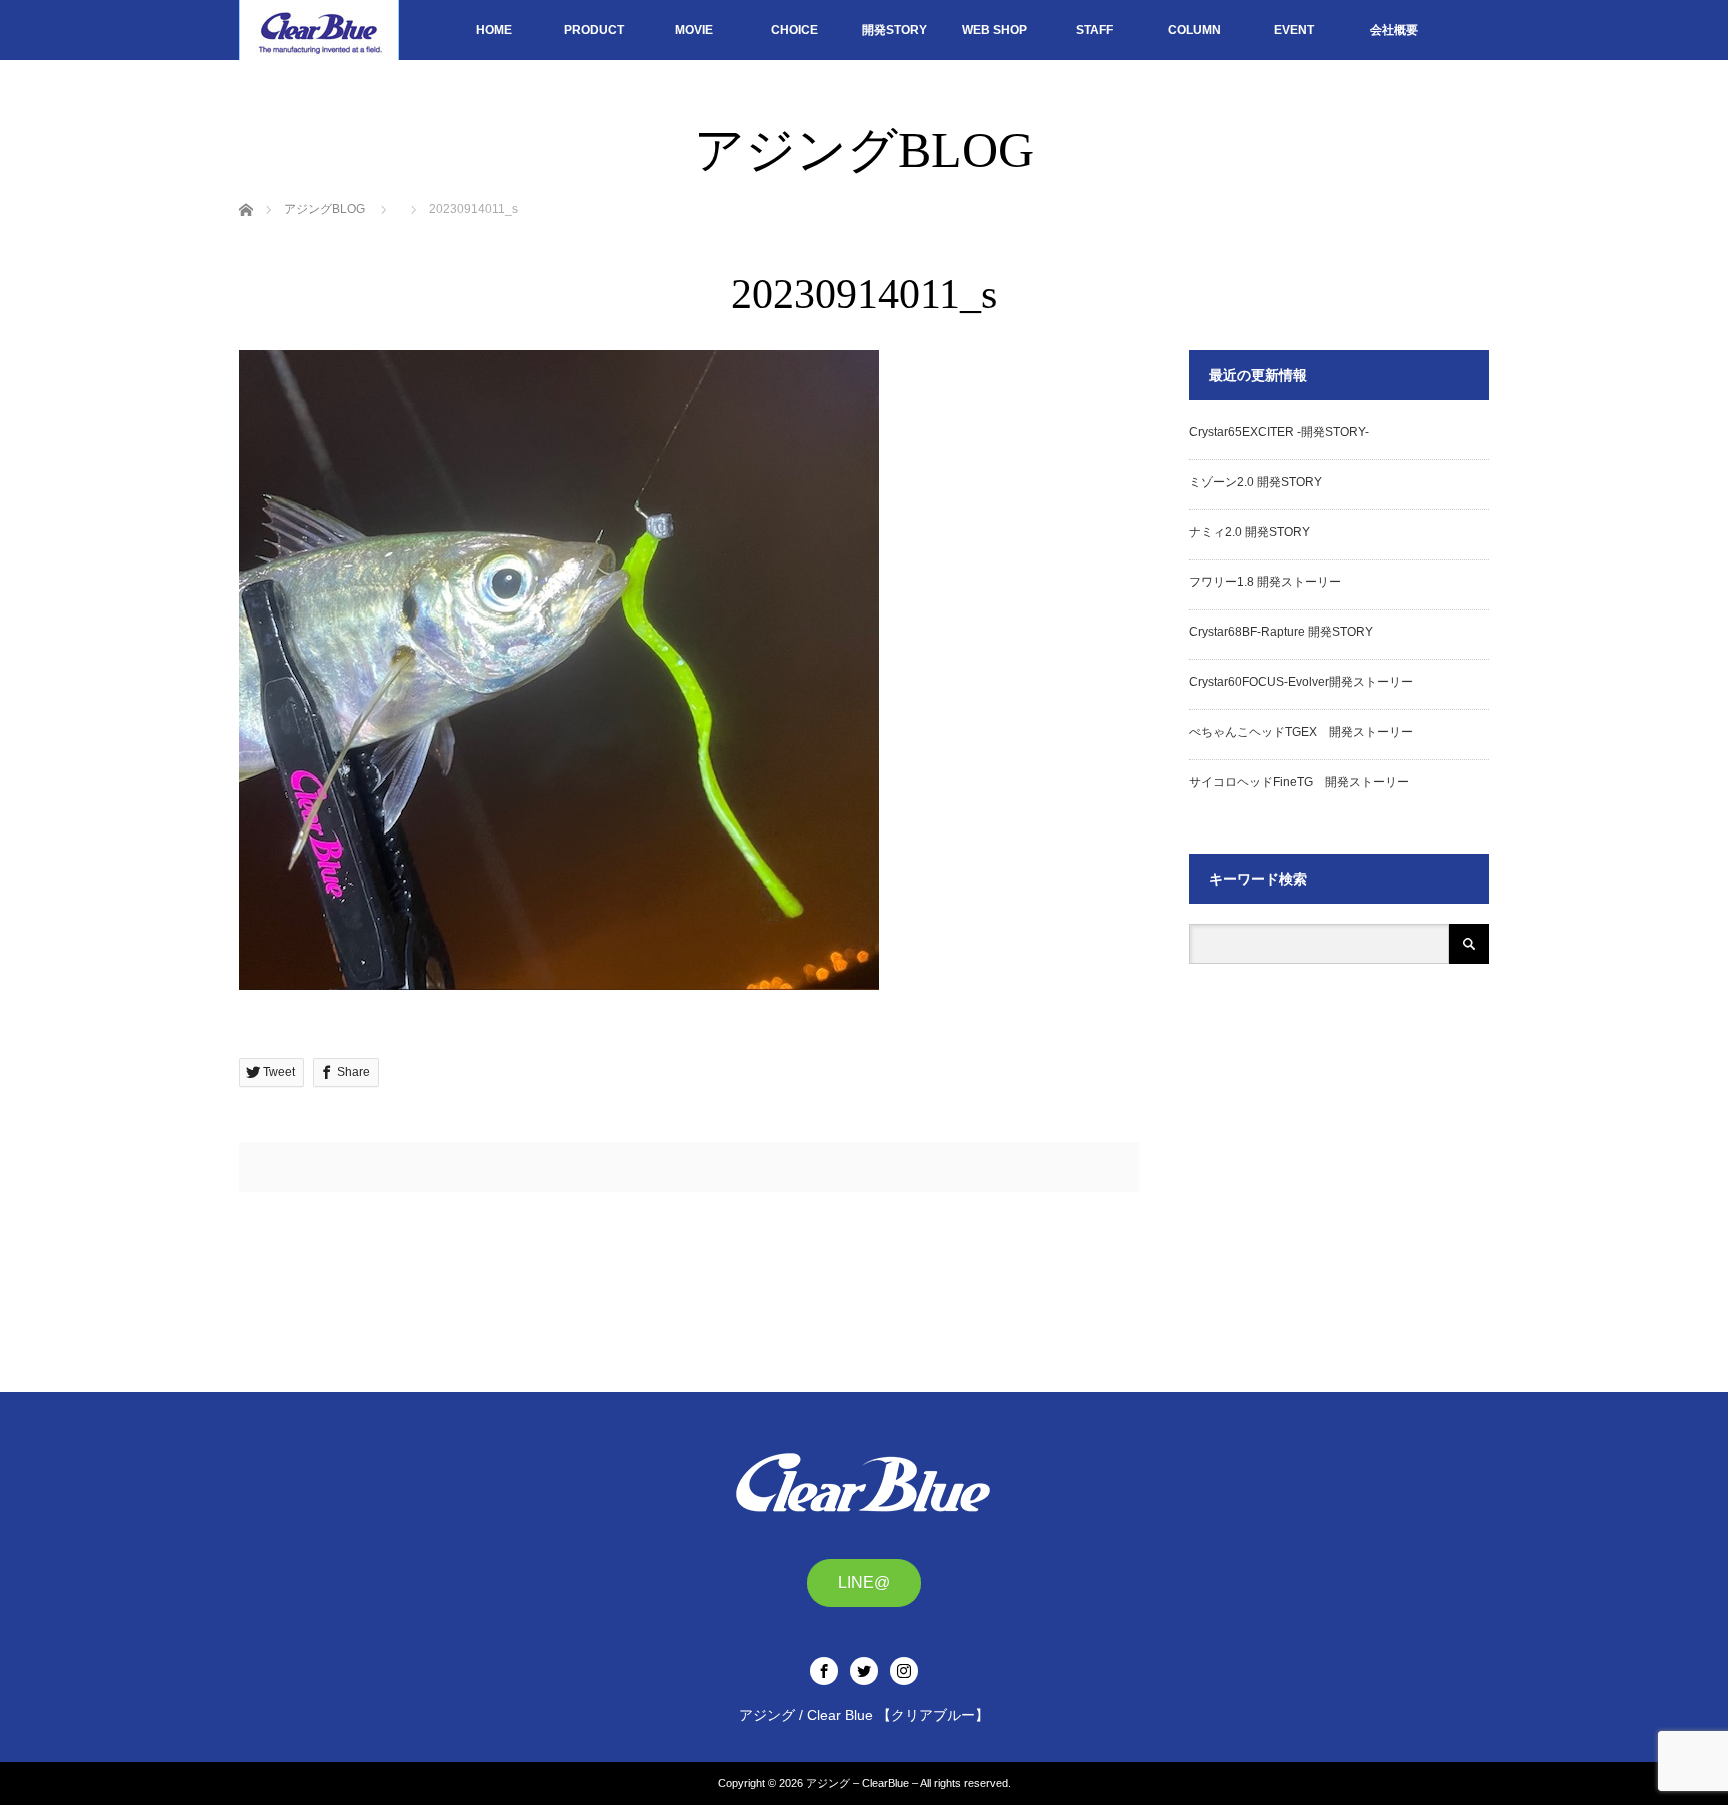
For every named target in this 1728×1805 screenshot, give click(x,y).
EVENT (1294, 30)
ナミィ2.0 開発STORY (1249, 532)
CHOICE (794, 30)
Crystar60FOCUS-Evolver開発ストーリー (1301, 682)
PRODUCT (594, 30)
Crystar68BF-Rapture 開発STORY (1281, 632)
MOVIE (694, 30)
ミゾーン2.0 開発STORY (1255, 482)
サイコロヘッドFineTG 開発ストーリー (1299, 782)
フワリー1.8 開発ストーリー (1265, 582)
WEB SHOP (994, 30)
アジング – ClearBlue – (862, 1783)
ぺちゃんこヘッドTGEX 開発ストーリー (1301, 732)
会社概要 (1394, 30)
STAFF (1094, 30)
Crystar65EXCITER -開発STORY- (1279, 432)
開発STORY (894, 30)
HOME (494, 30)
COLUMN (1194, 30)
